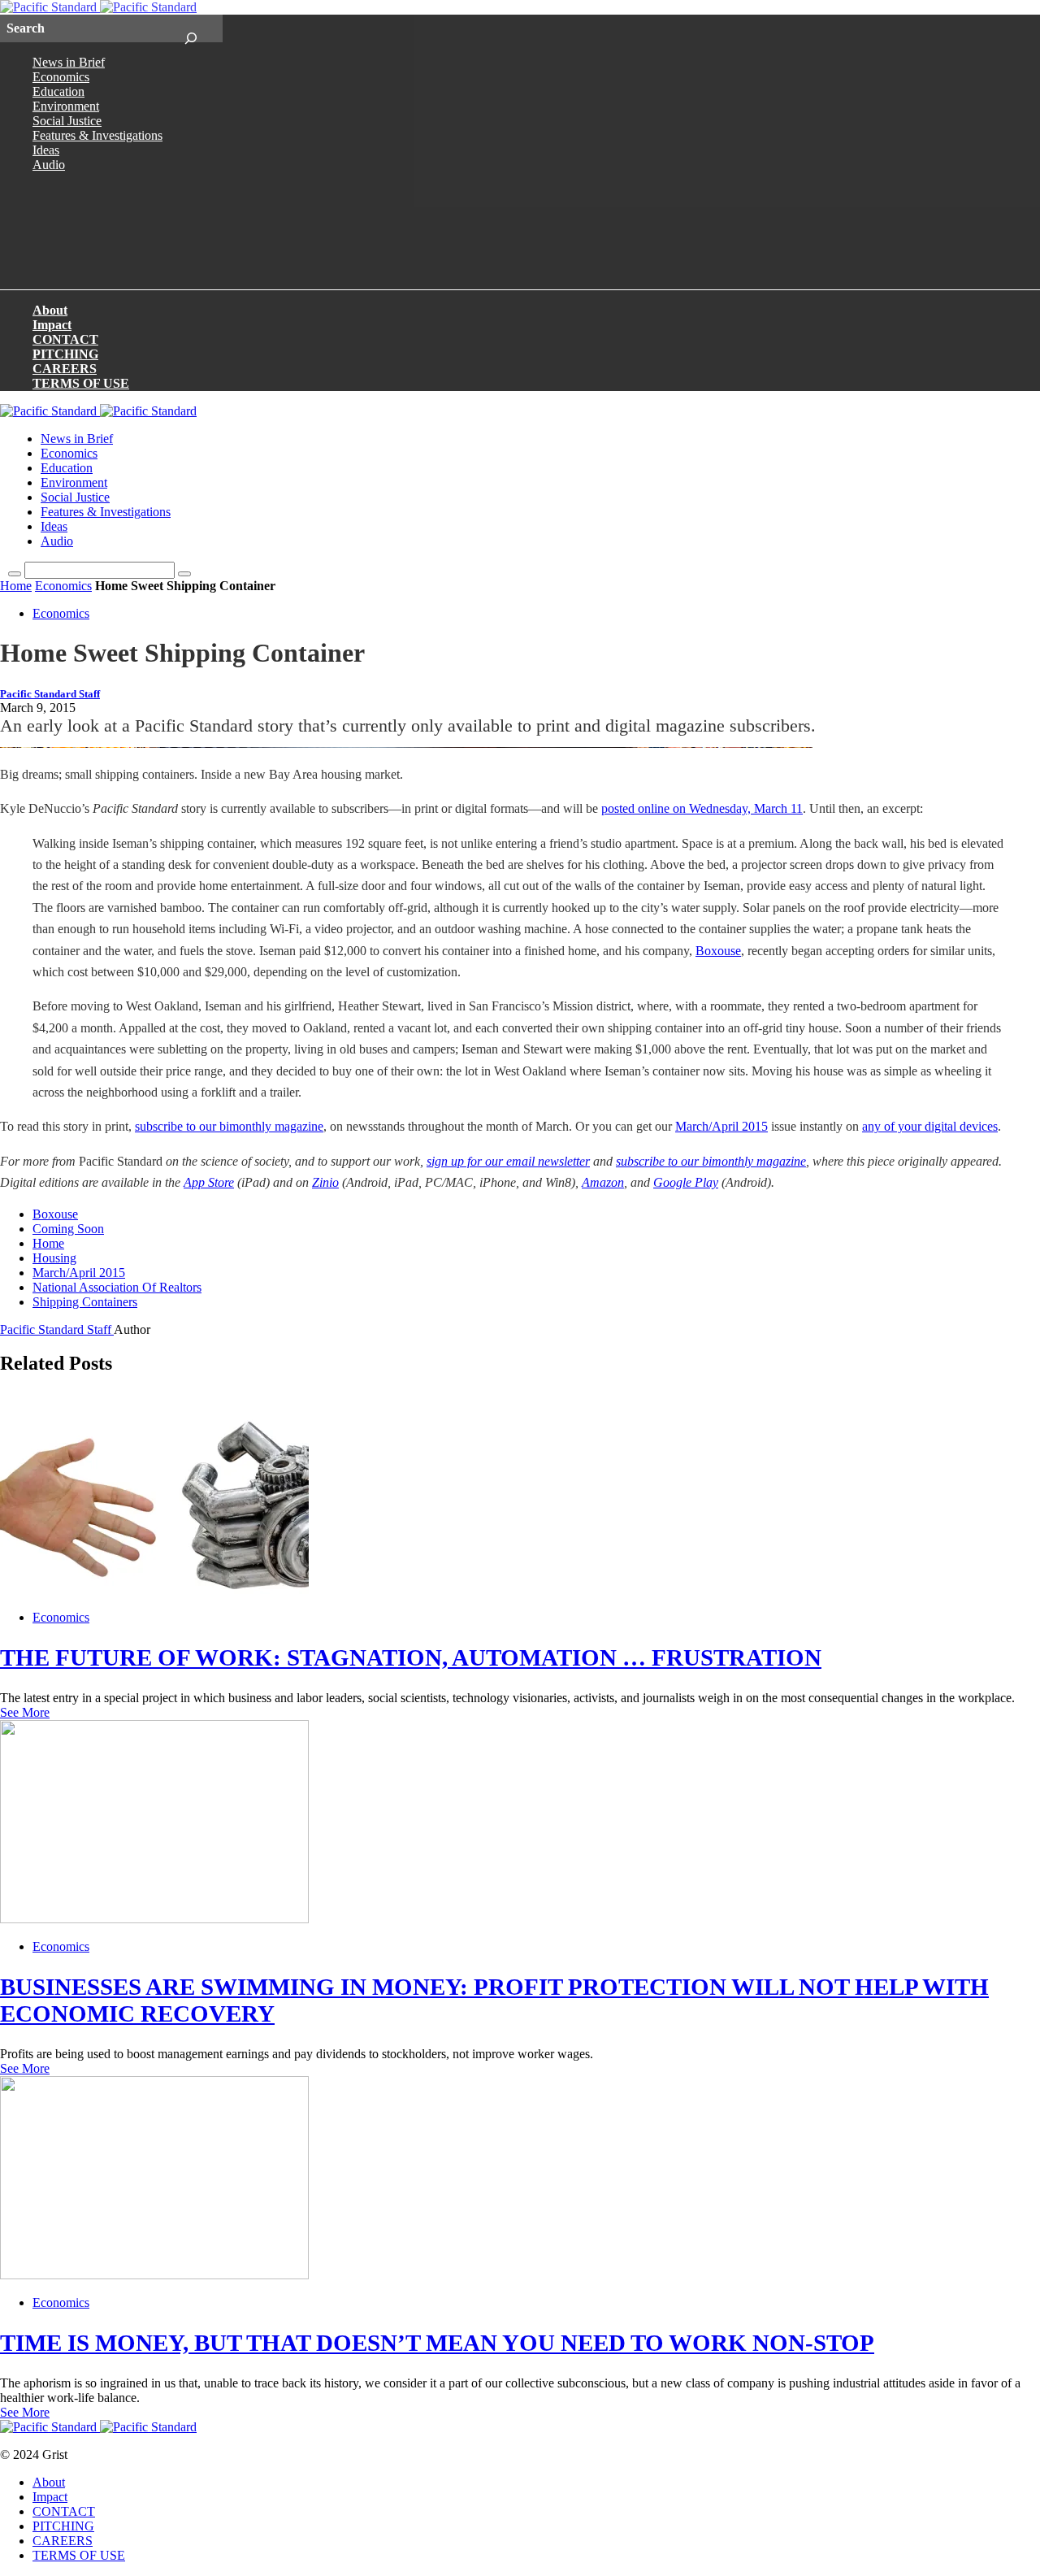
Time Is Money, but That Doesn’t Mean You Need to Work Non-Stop (437, 2343)
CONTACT (65, 339)
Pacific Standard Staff (50, 694)
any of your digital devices (930, 1126)
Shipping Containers (85, 1302)
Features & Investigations (97, 135)
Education (58, 91)
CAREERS (65, 369)
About (50, 310)
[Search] (191, 28)
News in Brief (69, 62)
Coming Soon (68, 1229)
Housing (54, 1258)
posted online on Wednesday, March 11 (702, 808)
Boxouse (718, 951)
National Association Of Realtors (117, 1287)
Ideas (46, 150)
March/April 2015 (721, 1126)
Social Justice (67, 121)
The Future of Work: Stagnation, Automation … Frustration (411, 1657)
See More (25, 1712)
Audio (49, 165)
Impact (52, 325)
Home (16, 586)
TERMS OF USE (81, 383)
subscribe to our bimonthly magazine (229, 1126)
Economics (61, 77)
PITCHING (65, 354)
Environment (66, 106)
